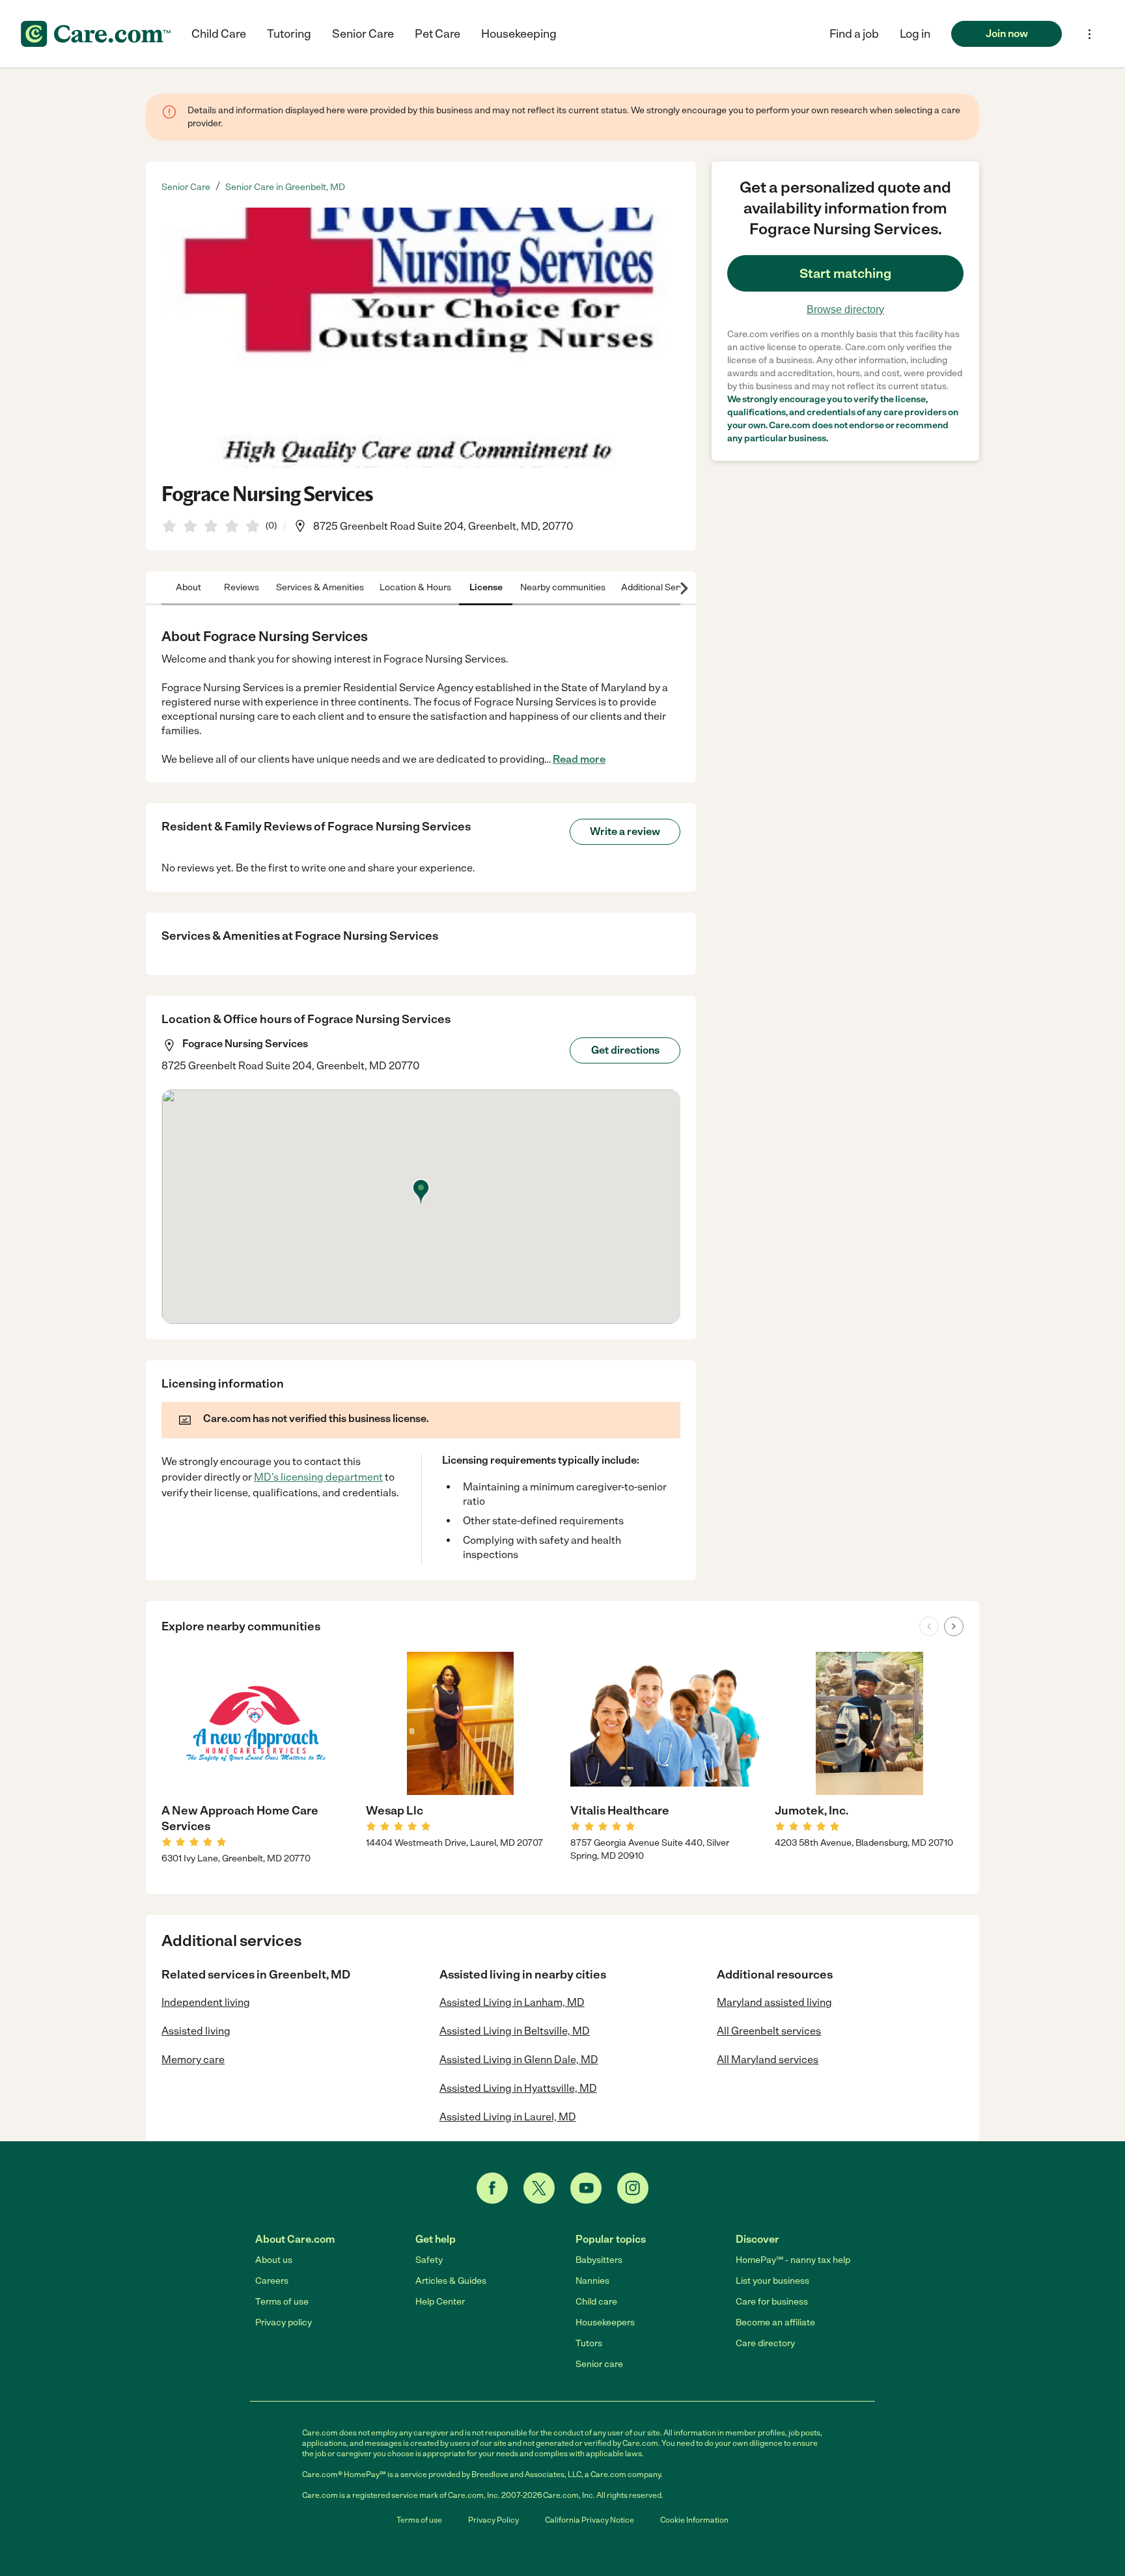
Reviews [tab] (242, 587)
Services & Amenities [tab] (320, 587)
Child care (596, 2302)
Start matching (845, 273)
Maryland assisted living (774, 2002)
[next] (954, 1626)
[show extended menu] (1090, 34)
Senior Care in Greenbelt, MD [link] (285, 187)
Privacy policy (284, 2323)
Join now (1007, 34)
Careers (272, 2281)
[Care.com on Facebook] (492, 2188)
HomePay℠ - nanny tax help (793, 2260)
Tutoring (289, 34)
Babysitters (599, 2260)
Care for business (772, 2302)
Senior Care (363, 34)
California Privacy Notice (590, 2520)
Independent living (206, 2002)
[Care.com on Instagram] (633, 2188)
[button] (915, 34)
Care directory (765, 2343)
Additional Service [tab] (659, 587)
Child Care (219, 34)
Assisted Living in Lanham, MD (512, 2002)
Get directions (625, 1050)
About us (274, 2260)
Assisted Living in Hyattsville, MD (518, 2088)
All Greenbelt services (769, 2031)
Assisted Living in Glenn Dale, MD (519, 2060)
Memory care (193, 2060)
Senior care (599, 2364)
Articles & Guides (451, 2281)
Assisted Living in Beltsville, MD (515, 2031)
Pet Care (437, 34)
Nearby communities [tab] (563, 587)
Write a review (625, 831)
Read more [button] (579, 759)
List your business (772, 2281)
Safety (429, 2260)
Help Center (440, 2302)
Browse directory (845, 309)
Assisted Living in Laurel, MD (508, 2117)
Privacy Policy (493, 2520)
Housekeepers (605, 2323)
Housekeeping (519, 34)
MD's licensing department (318, 1477)
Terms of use (282, 2302)
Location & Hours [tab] (415, 587)
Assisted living (196, 2031)
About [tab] (188, 587)
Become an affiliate (775, 2323)
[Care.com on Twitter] (539, 2188)
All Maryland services (768, 2060)
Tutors (589, 2343)
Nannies (592, 2281)
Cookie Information (694, 2520)
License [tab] (486, 587)
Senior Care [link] (186, 187)
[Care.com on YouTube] (586, 2188)
